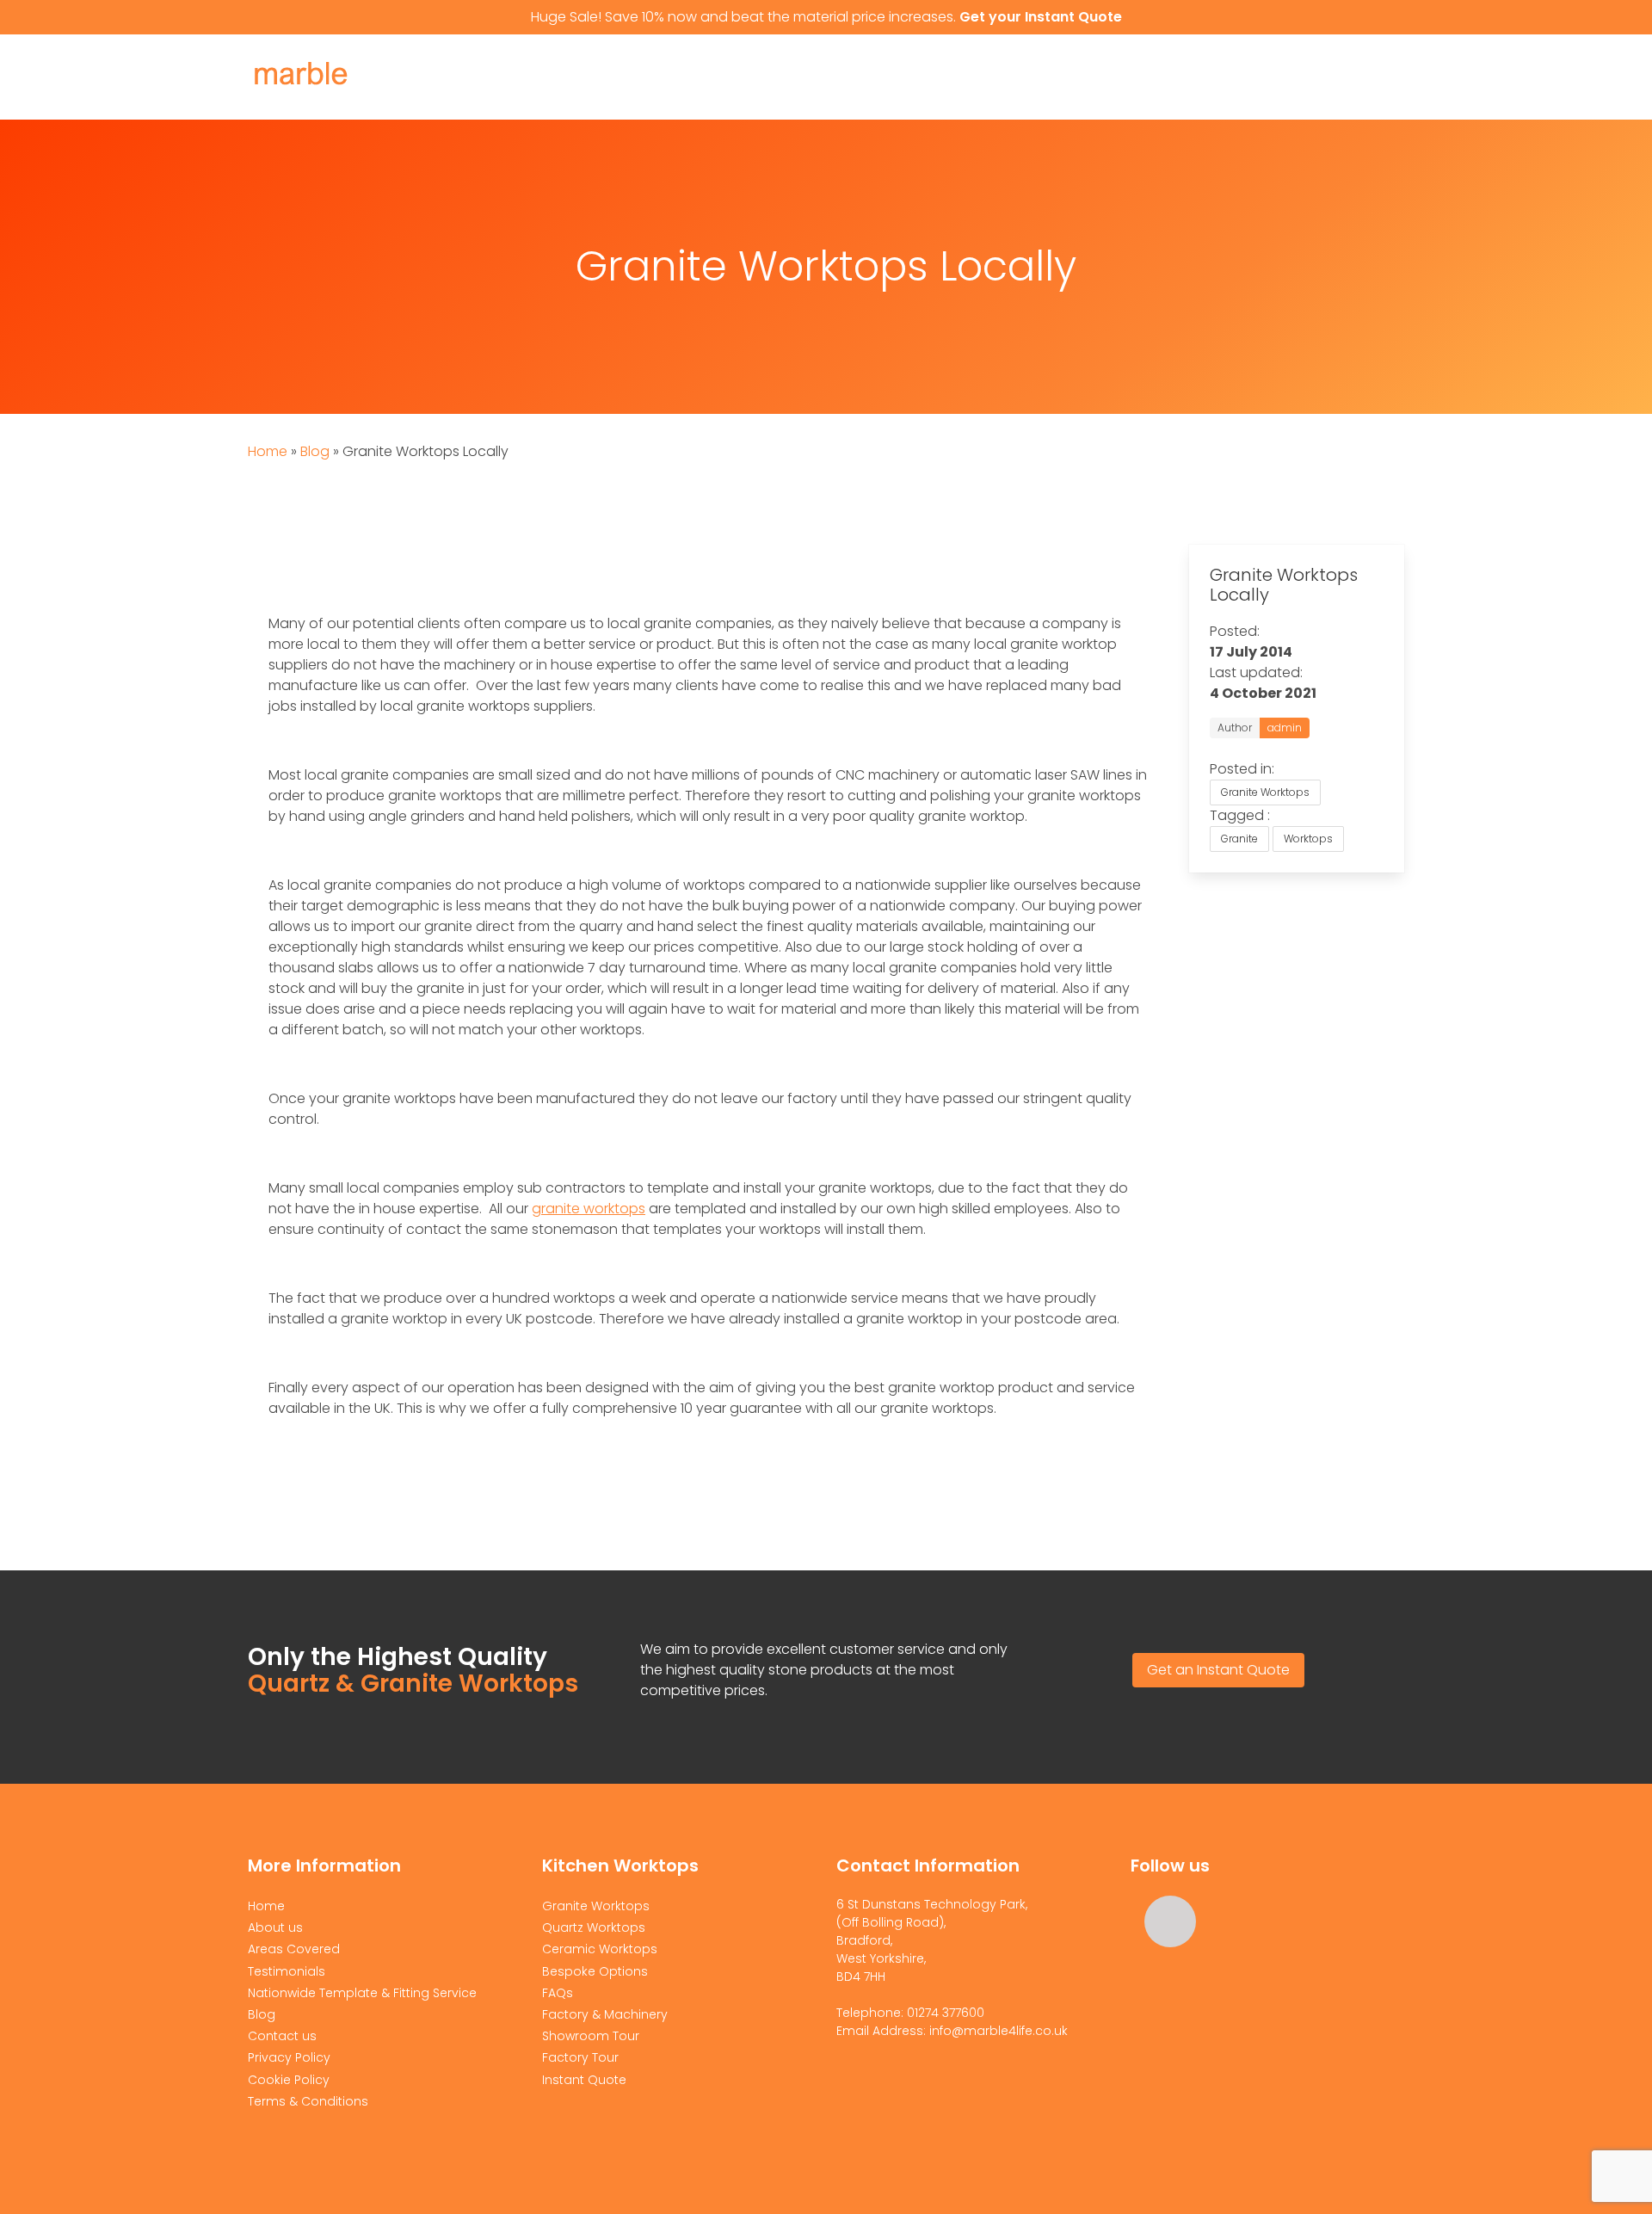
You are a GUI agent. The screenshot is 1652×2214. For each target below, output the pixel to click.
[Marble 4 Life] (333, 95)
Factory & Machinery (605, 2014)
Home (543, 77)
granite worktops (589, 1209)
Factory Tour (580, 2057)
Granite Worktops (752, 77)
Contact (1221, 77)
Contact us (282, 2036)
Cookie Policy (289, 2080)
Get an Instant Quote (1218, 1670)
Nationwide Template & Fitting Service (362, 1993)
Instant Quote (1336, 77)
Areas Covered (294, 1949)
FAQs (558, 1993)
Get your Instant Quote (1041, 17)
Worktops (1308, 839)
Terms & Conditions (308, 2101)
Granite (1239, 839)
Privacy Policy (289, 2057)
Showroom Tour (591, 2036)
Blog (315, 451)
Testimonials (287, 1971)
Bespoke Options (595, 1971)
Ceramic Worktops (1088, 77)
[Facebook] (1170, 1921)
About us (621, 77)
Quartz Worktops (919, 77)
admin (1285, 728)
